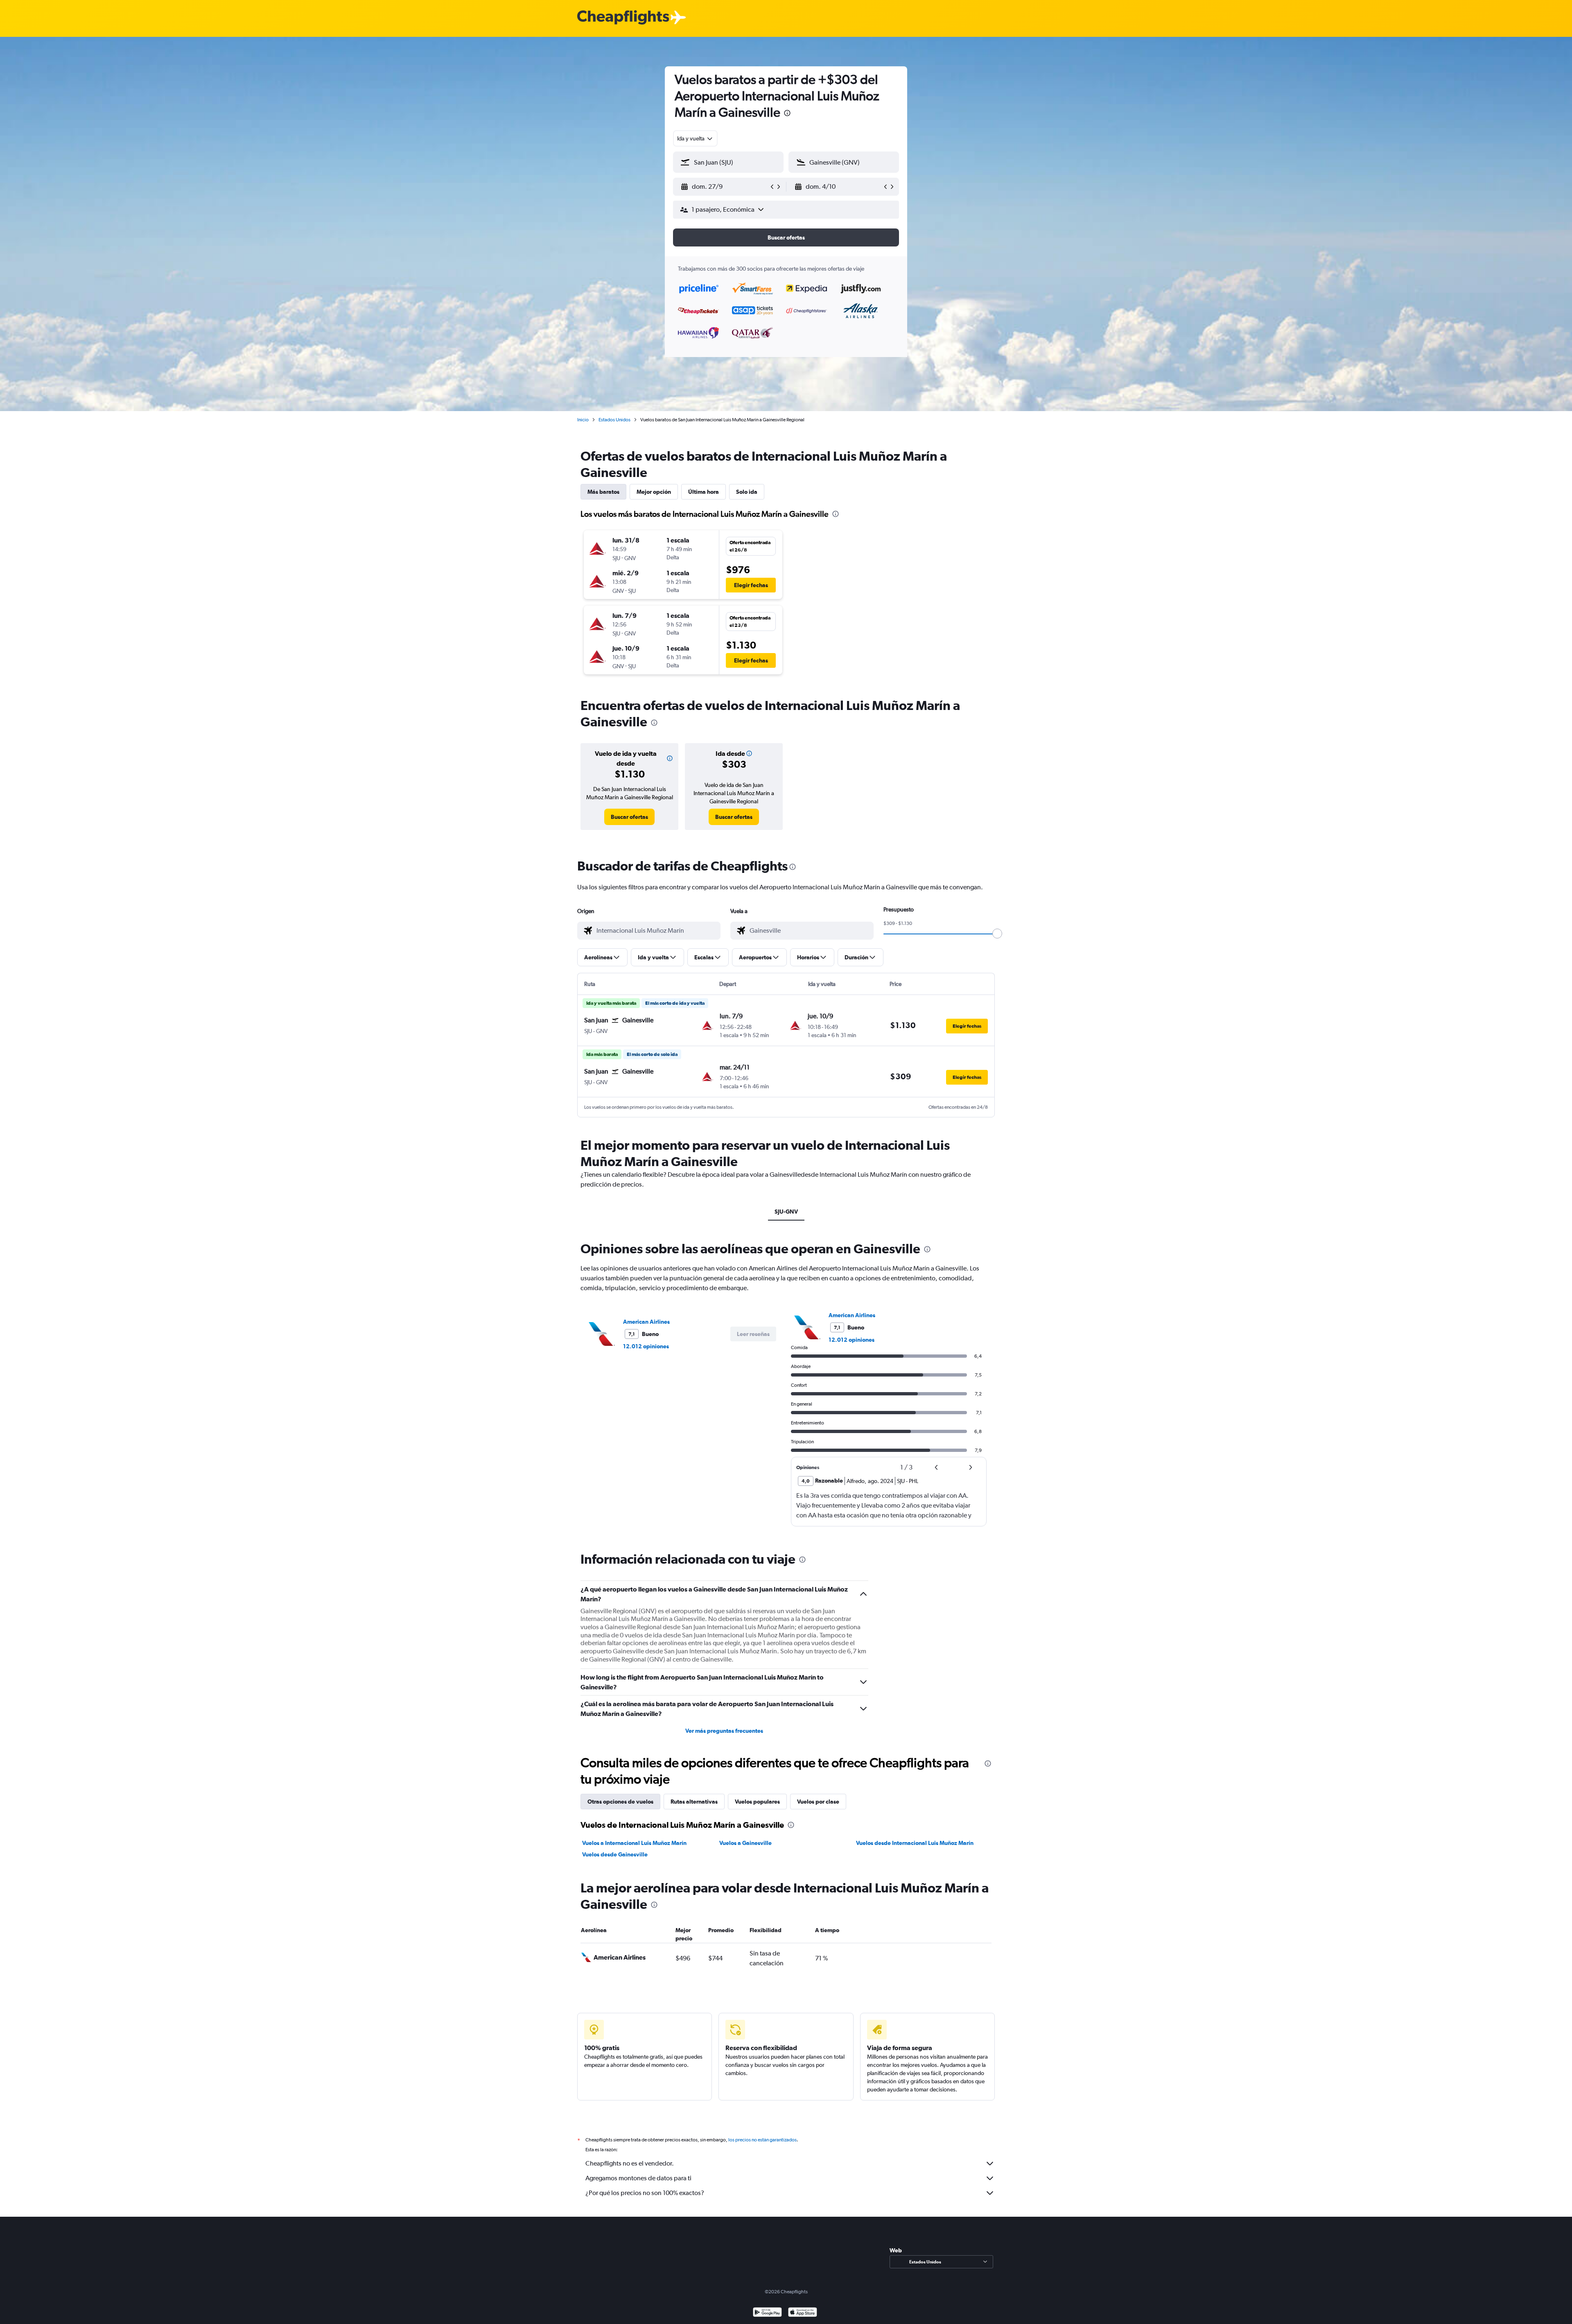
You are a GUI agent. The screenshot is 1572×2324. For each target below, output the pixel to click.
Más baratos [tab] (603, 492)
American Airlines (646, 1322)
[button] (787, 114)
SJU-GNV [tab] (786, 1212)
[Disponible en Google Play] (767, 2313)
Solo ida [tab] (747, 492)
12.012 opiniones (646, 1346)
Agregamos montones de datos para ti (638, 2178)
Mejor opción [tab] (654, 492)
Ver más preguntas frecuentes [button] (724, 1731)
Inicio (583, 420)
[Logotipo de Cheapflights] (623, 18)
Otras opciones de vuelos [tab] (620, 1802)
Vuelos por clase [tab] (818, 1802)
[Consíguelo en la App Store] (803, 2313)
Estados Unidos (614, 420)
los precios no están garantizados (762, 2140)
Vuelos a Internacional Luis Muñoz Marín (634, 1843)
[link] (629, 817)
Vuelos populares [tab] (757, 1802)
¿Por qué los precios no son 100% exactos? (645, 2193)
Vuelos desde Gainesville (615, 1854)
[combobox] (695, 138)
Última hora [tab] (704, 492)
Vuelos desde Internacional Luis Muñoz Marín (915, 1843)
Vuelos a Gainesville (745, 1843)
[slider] (997, 934)
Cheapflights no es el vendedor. (630, 2163)
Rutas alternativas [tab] (694, 1802)
